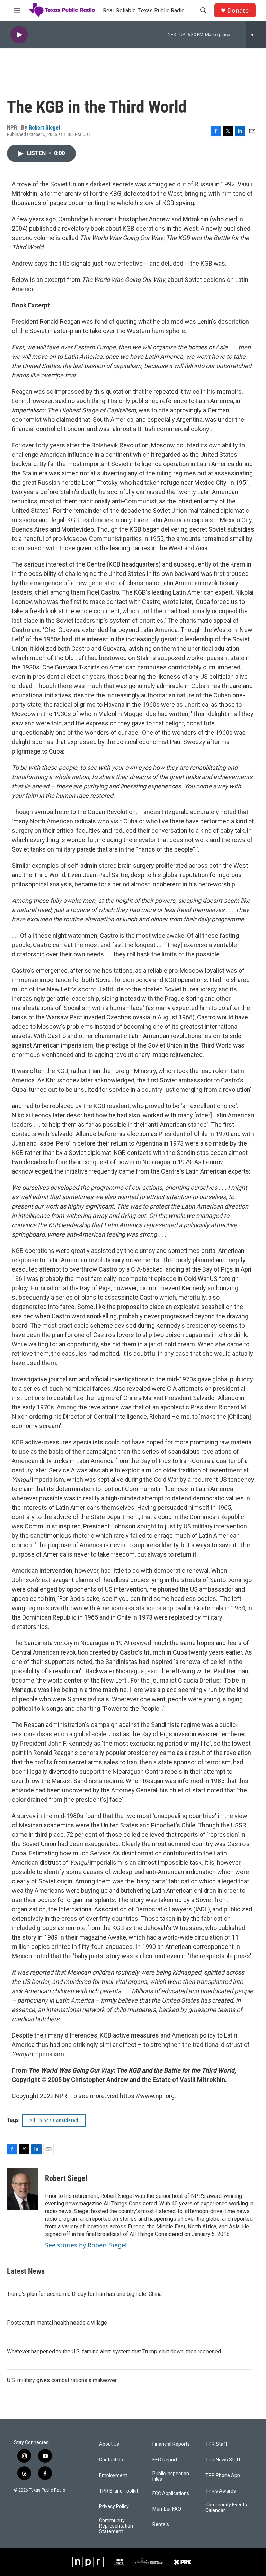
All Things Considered (54, 2120)
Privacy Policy (114, 2507)
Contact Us (111, 2460)
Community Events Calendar (226, 2508)
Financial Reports (171, 2444)
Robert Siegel (44, 127)
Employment (113, 2475)
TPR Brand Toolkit (119, 2491)
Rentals (161, 2525)
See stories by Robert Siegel (86, 2245)
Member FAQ (167, 2509)
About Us (109, 2444)
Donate (238, 11)
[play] (19, 35)
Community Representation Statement (116, 2526)
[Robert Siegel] (23, 2189)
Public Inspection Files (171, 2476)
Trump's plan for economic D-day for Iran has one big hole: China (84, 2294)
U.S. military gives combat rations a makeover (62, 2380)
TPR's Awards (221, 2491)
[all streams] (256, 35)
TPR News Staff (223, 2460)
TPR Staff (216, 2444)
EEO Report (165, 2460)
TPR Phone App (223, 2475)
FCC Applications (171, 2493)
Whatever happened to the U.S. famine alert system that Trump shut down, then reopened (114, 2351)
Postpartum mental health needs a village (57, 2323)
